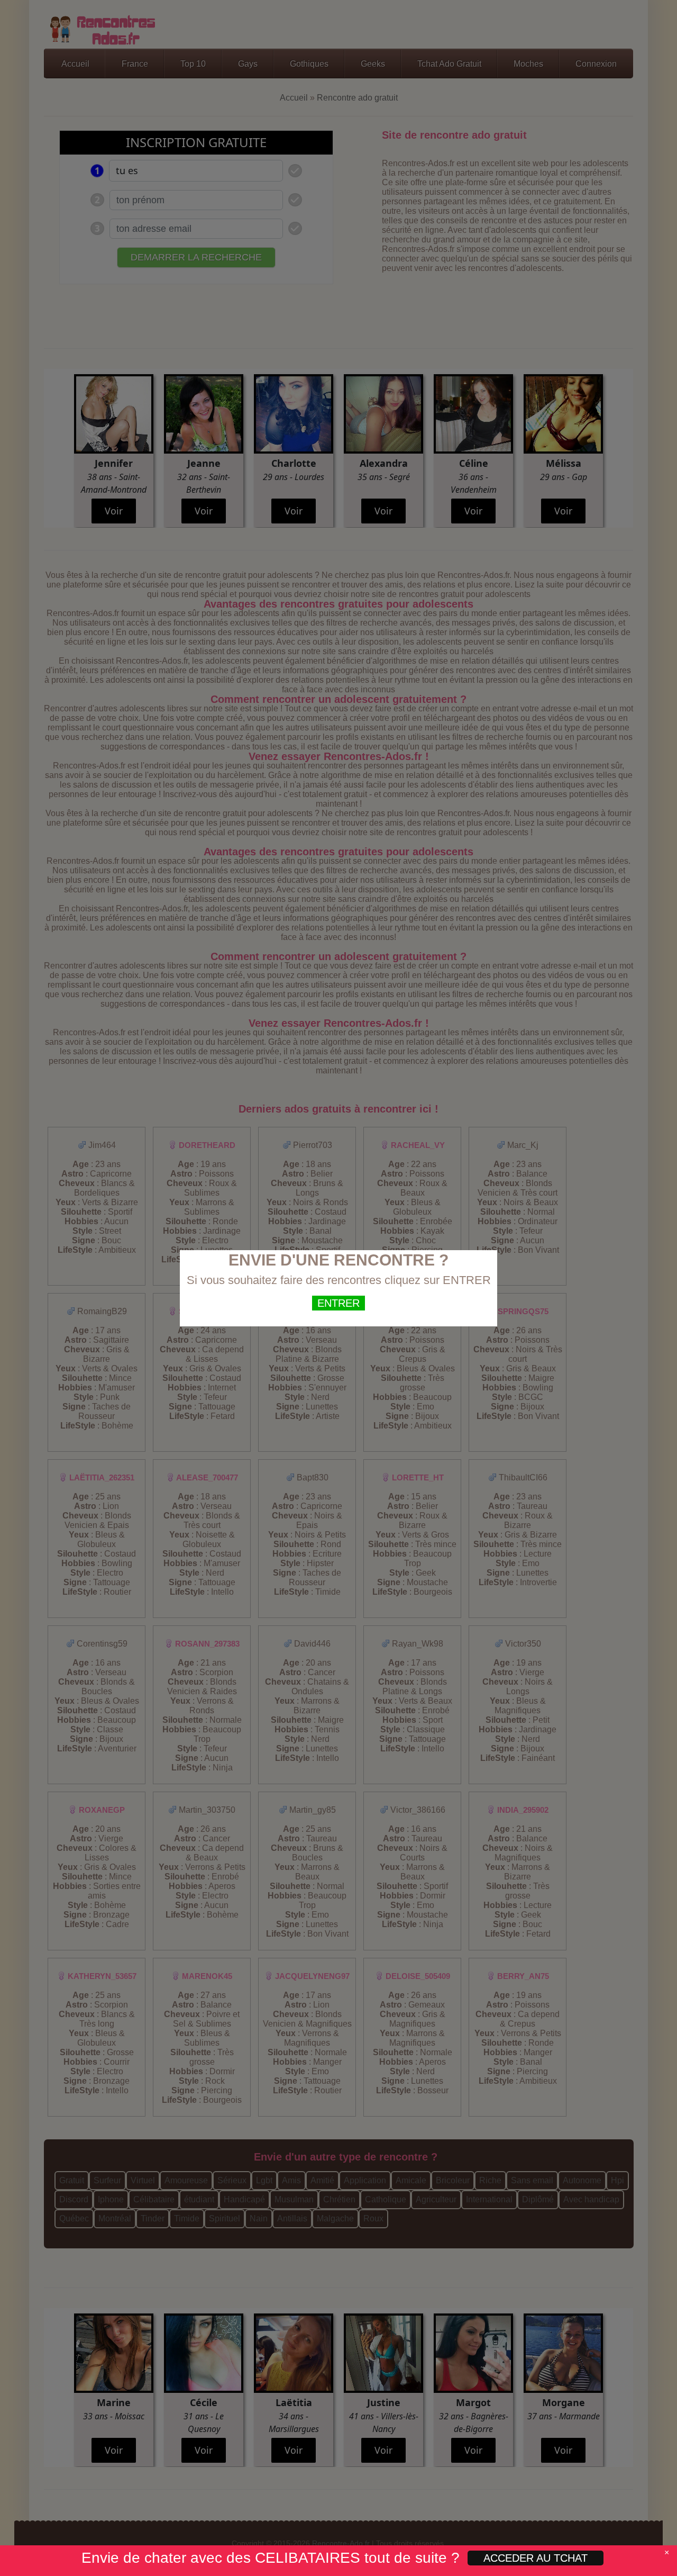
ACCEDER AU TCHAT (536, 2558)
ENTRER (338, 1303)
